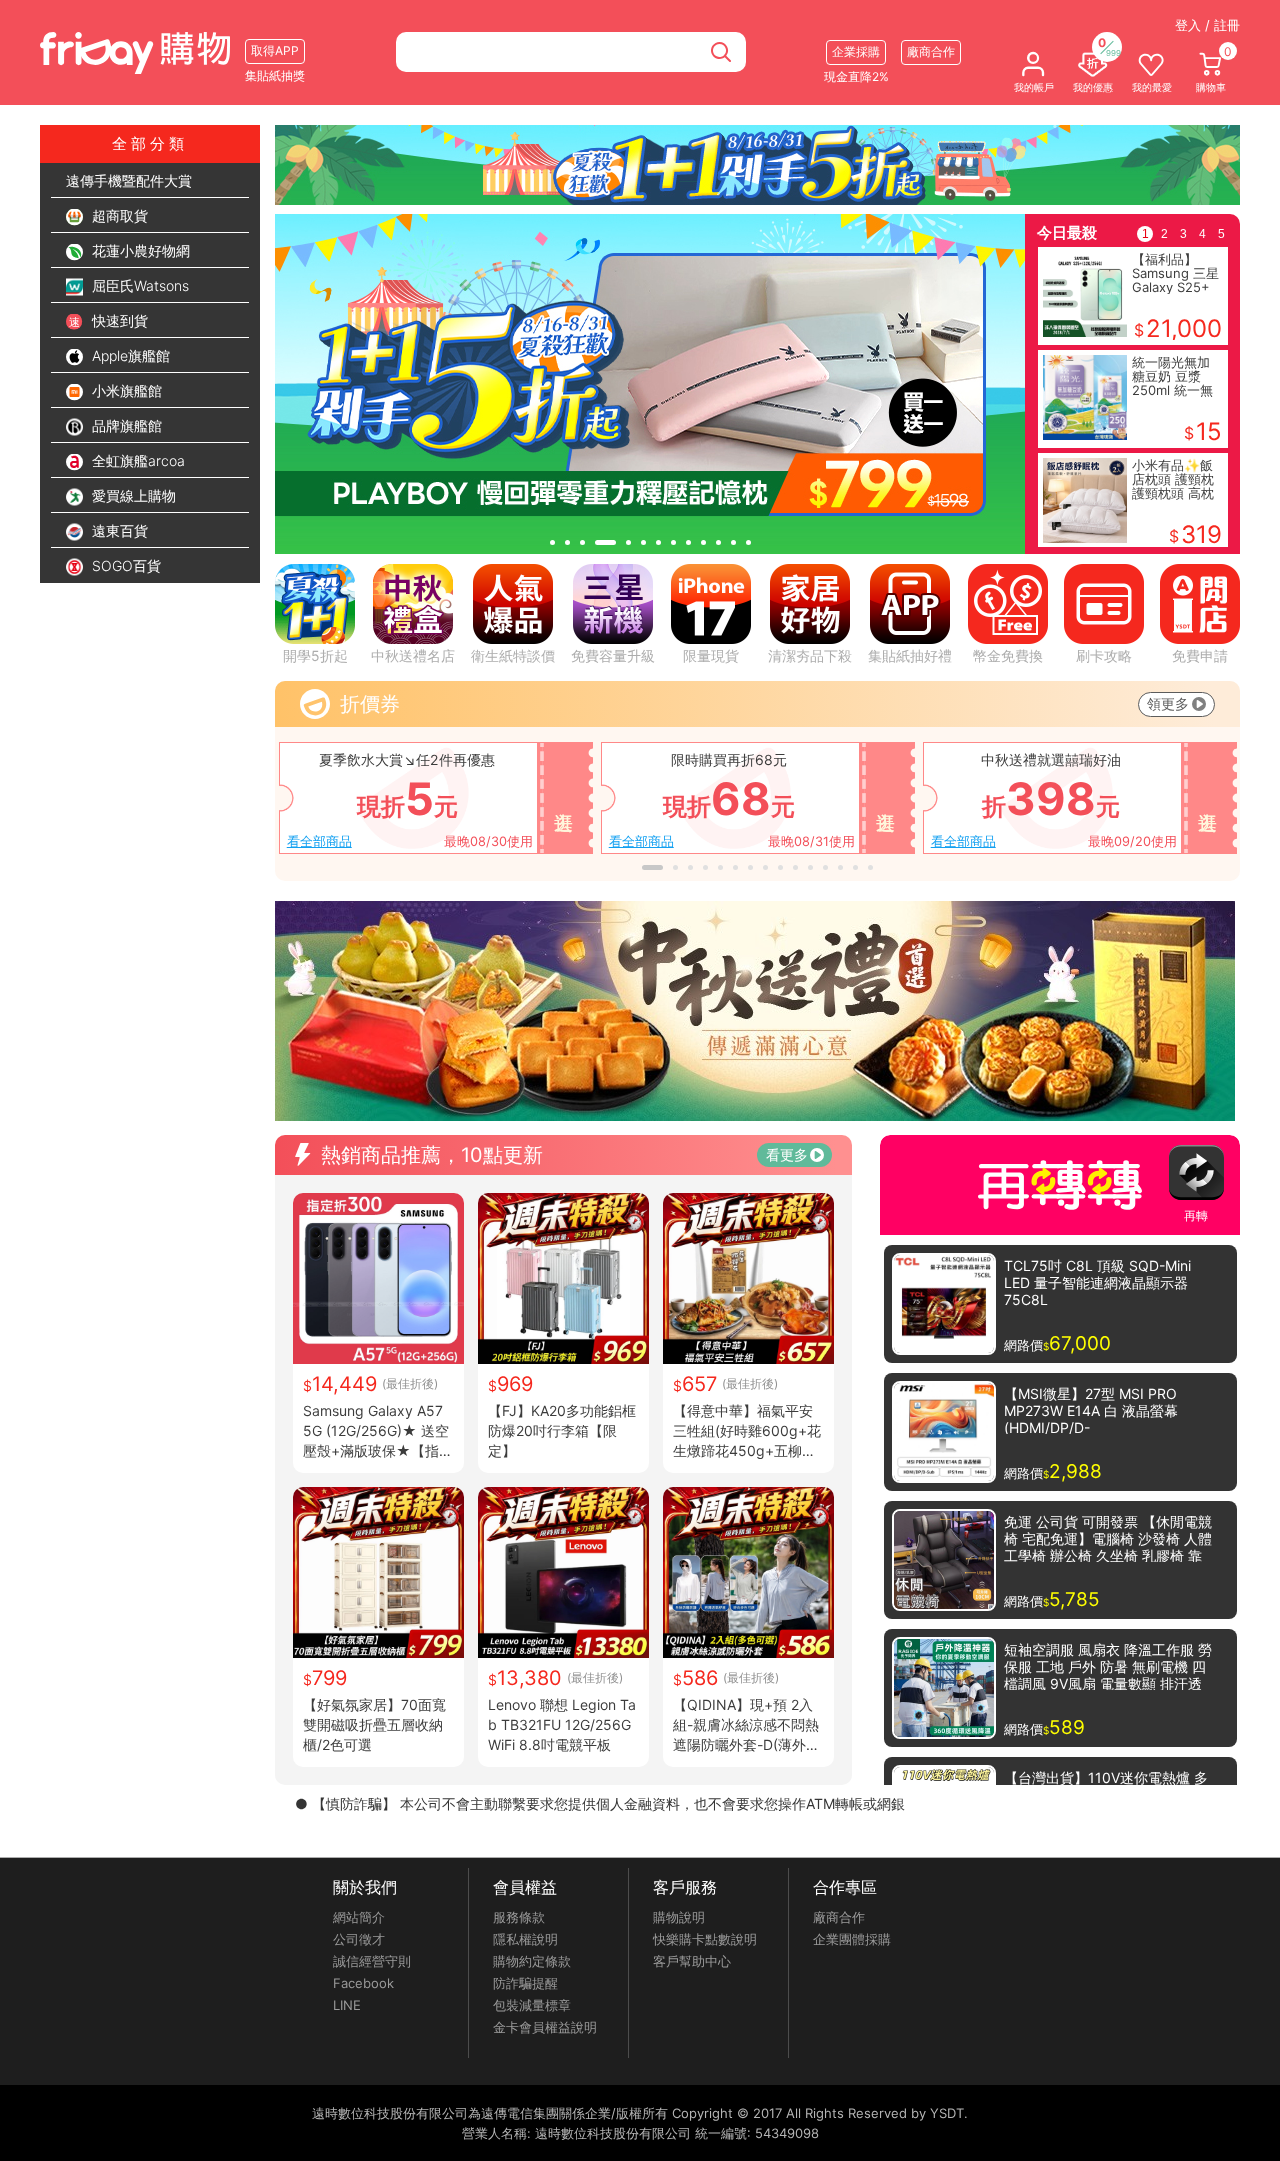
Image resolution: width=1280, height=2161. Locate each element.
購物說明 (679, 1917)
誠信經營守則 (372, 1961)
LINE (347, 2005)
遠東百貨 (118, 530)
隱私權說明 (525, 1939)
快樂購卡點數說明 (705, 1939)
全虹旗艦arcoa (136, 460)
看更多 (787, 1154)
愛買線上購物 (132, 495)
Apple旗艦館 (129, 355)
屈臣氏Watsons (138, 285)
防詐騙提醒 (525, 1983)
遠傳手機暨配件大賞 (129, 180)
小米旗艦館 (125, 390)
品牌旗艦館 (125, 425)
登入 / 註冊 (1207, 25)
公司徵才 (359, 1939)
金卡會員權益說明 (545, 2027)
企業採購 (856, 51)
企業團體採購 (852, 1939)
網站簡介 (359, 1917)
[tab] (552, 542)
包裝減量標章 (532, 2005)
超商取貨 (118, 215)
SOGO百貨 (124, 565)
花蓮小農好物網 (139, 250)
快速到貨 (118, 320)
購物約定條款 (532, 1961)
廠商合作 (839, 1917)
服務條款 (519, 1917)
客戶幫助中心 (692, 1961)
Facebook (363, 1983)
